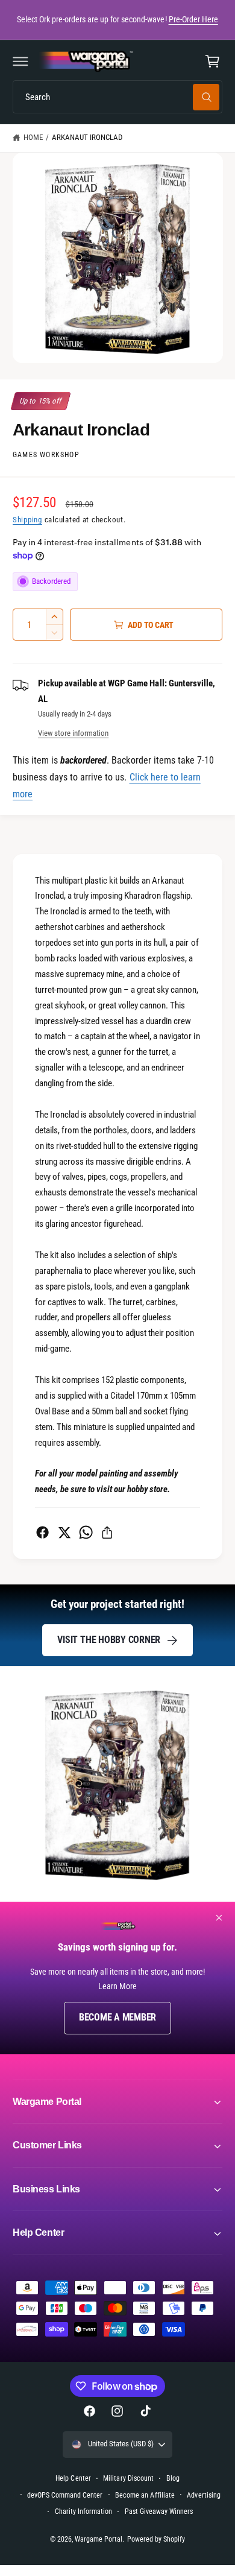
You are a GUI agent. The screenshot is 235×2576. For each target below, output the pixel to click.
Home (33, 137)
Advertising (203, 2495)
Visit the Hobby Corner (109, 1640)
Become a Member (117, 2017)
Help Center (73, 2478)
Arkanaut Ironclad (87, 137)
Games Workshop (46, 455)
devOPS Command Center (65, 2495)
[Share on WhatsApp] (86, 1532)
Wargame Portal (99, 2539)
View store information (73, 733)
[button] (20, 62)
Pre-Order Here (193, 19)
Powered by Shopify (156, 2539)
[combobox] (117, 97)
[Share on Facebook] (42, 1532)
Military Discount (128, 2478)
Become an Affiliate (145, 2495)
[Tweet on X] (64, 1532)
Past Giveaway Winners (159, 2511)
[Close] (219, 1918)
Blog (173, 2478)
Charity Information (83, 2511)
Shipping (27, 520)
